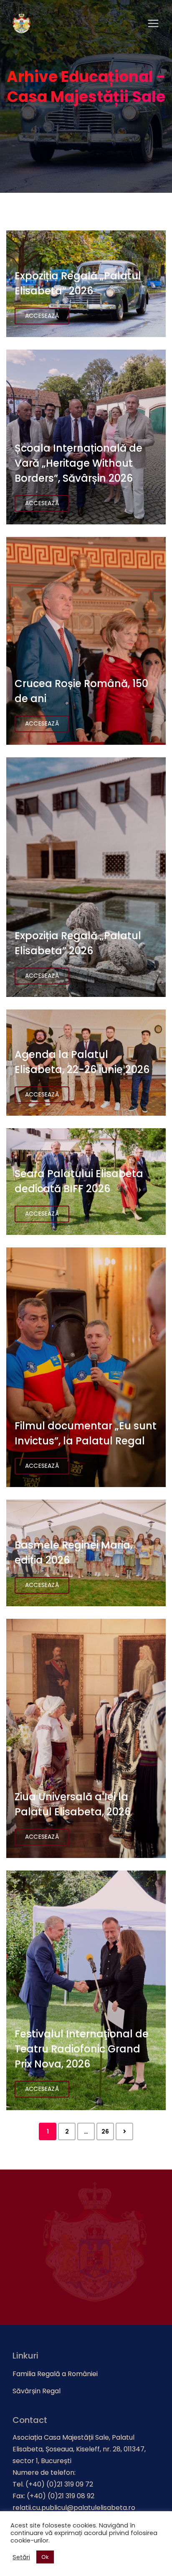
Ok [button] (45, 2557)
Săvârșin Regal (37, 2391)
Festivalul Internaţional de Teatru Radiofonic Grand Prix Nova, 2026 (82, 2049)
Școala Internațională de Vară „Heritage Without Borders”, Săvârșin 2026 (78, 463)
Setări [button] (21, 2557)
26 (105, 2131)
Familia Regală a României (55, 2374)
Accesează (42, 316)
